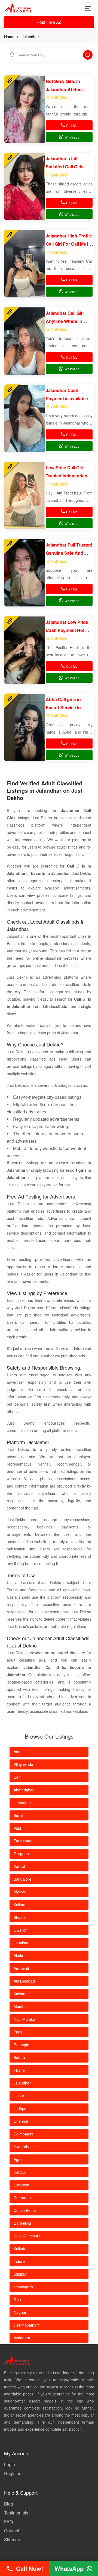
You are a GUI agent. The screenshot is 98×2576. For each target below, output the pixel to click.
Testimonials (16, 2513)
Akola (18, 1955)
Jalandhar (30, 37)
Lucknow (21, 2185)
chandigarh (23, 2287)
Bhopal (20, 1917)
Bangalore (22, 1879)
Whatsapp (72, 137)
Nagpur (20, 2312)
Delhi (18, 1777)
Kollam (19, 1904)
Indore (19, 2261)
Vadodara (22, 2338)
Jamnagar (22, 1803)
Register (12, 2473)
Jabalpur (21, 1943)
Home (9, 37)
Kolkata (20, 2249)
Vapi (17, 1828)
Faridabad (22, 1841)
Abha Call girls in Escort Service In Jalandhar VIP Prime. (67, 707)
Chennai (21, 2121)
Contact (12, 2531)
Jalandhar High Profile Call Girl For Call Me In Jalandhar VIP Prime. (69, 244)
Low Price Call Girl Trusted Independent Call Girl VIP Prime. (67, 476)
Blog (9, 2504)
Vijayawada (23, 1764)
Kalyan (19, 1994)
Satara (19, 2057)
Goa (17, 2299)
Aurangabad (24, 1981)
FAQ (8, 2522)
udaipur (20, 2274)
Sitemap (12, 2540)
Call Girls (59, 97)
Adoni (19, 1752)
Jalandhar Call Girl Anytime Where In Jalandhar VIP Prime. (67, 321)
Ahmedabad (24, 1790)
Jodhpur (21, 2108)
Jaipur (19, 2096)
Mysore (20, 1892)
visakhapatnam (27, 2325)
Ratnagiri (21, 2045)
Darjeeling (22, 2223)
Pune (18, 2032)
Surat (18, 1815)
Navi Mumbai (25, 2019)
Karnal (19, 1866)
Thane (19, 2070)
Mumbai (21, 2006)
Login (10, 2464)
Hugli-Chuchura (27, 2236)
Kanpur (20, 2172)
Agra (18, 2159)
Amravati (21, 1968)
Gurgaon (21, 1854)
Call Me (72, 125)
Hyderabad (23, 2147)
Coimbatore (24, 2134)
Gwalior (20, 1930)
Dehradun (22, 2198)
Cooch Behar (25, 2210)
